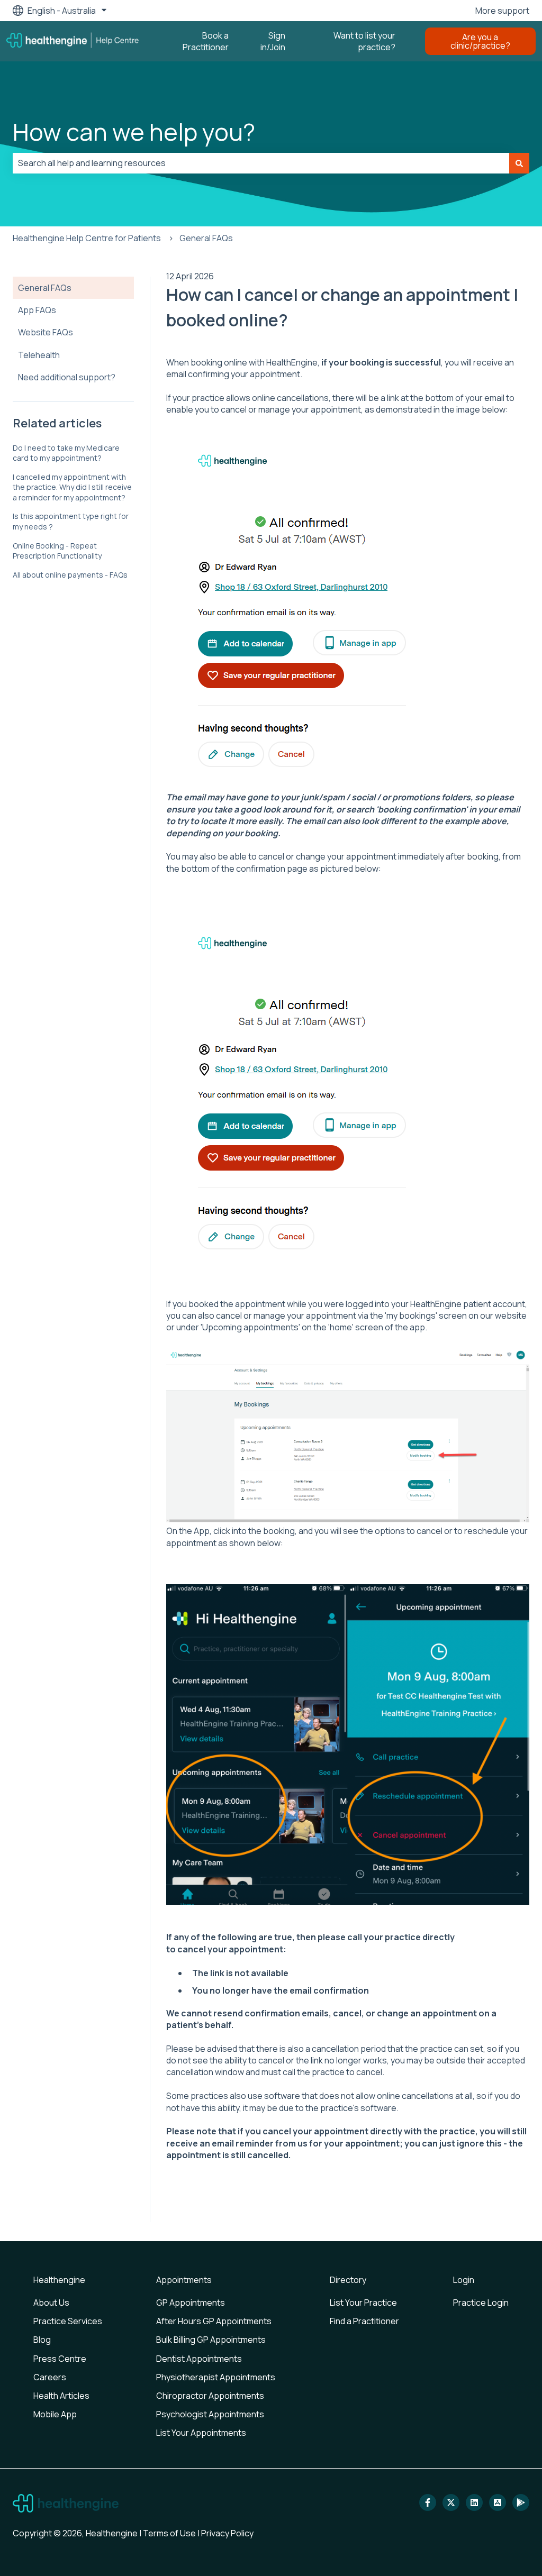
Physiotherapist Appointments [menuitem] (216, 2377)
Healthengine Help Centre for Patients (87, 238)
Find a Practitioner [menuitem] (364, 2321)
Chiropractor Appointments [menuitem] (210, 2396)
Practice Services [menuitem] (68, 2321)
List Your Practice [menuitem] (363, 2303)
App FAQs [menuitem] (37, 310)
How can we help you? (134, 132)
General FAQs (206, 238)
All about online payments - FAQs (70, 575)
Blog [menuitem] (42, 2340)
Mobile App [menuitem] (55, 2414)
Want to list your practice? (364, 41)
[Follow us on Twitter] (451, 2502)
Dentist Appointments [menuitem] (199, 2359)
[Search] (519, 163)
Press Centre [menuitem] (60, 2359)
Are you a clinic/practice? (480, 41)
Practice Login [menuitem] (481, 2303)
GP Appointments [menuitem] (191, 2303)
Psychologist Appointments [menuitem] (210, 2414)
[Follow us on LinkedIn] (474, 2502)
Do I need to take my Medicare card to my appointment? (66, 453)
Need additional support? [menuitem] (67, 377)
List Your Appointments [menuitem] (201, 2433)
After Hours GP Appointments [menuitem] (214, 2321)
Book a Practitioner (206, 41)
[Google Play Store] (521, 2502)
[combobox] (261, 163)
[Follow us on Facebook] (428, 2502)
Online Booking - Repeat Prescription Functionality (57, 551)
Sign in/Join (273, 41)
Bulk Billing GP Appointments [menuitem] (211, 2340)
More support (502, 11)
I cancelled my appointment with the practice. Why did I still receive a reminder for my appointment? (72, 487)
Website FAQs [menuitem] (46, 332)
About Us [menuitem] (51, 2303)
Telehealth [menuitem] (39, 355)
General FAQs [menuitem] (45, 288)
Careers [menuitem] (50, 2377)
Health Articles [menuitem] (61, 2396)
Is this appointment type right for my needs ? (71, 521)
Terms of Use (169, 2533)
